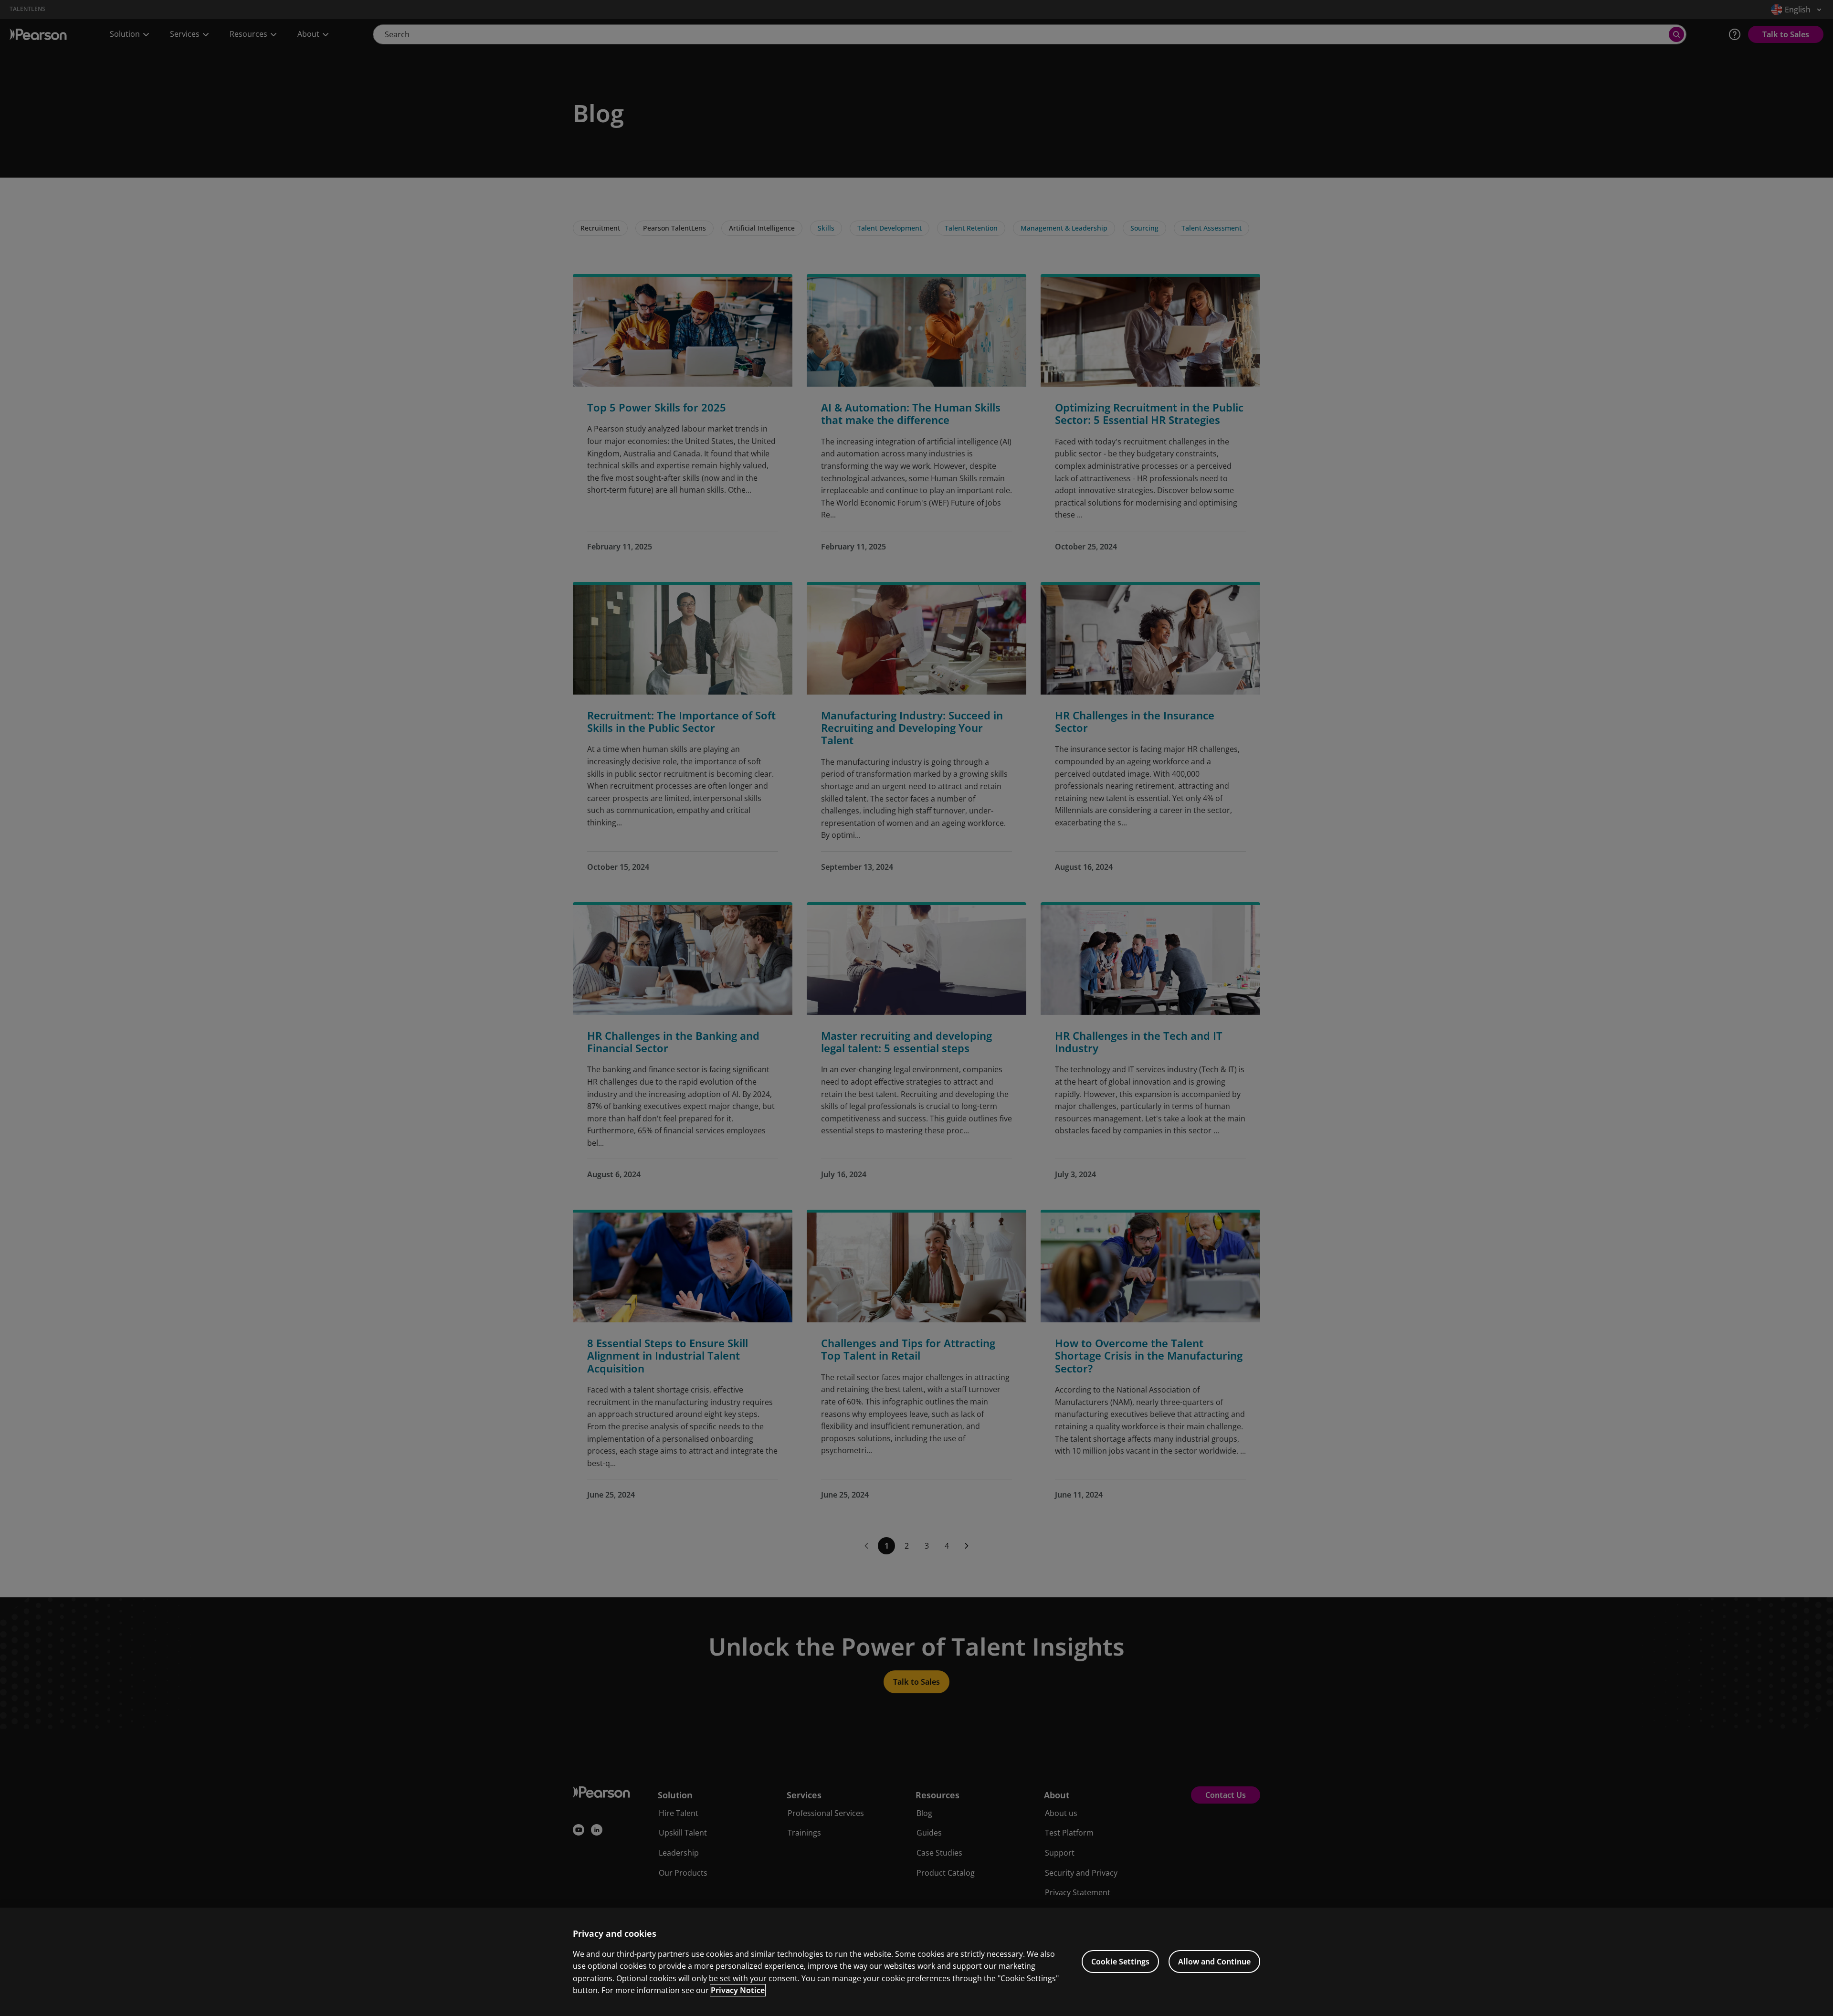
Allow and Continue (1214, 1962)
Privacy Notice (738, 1990)
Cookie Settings (1120, 1962)
